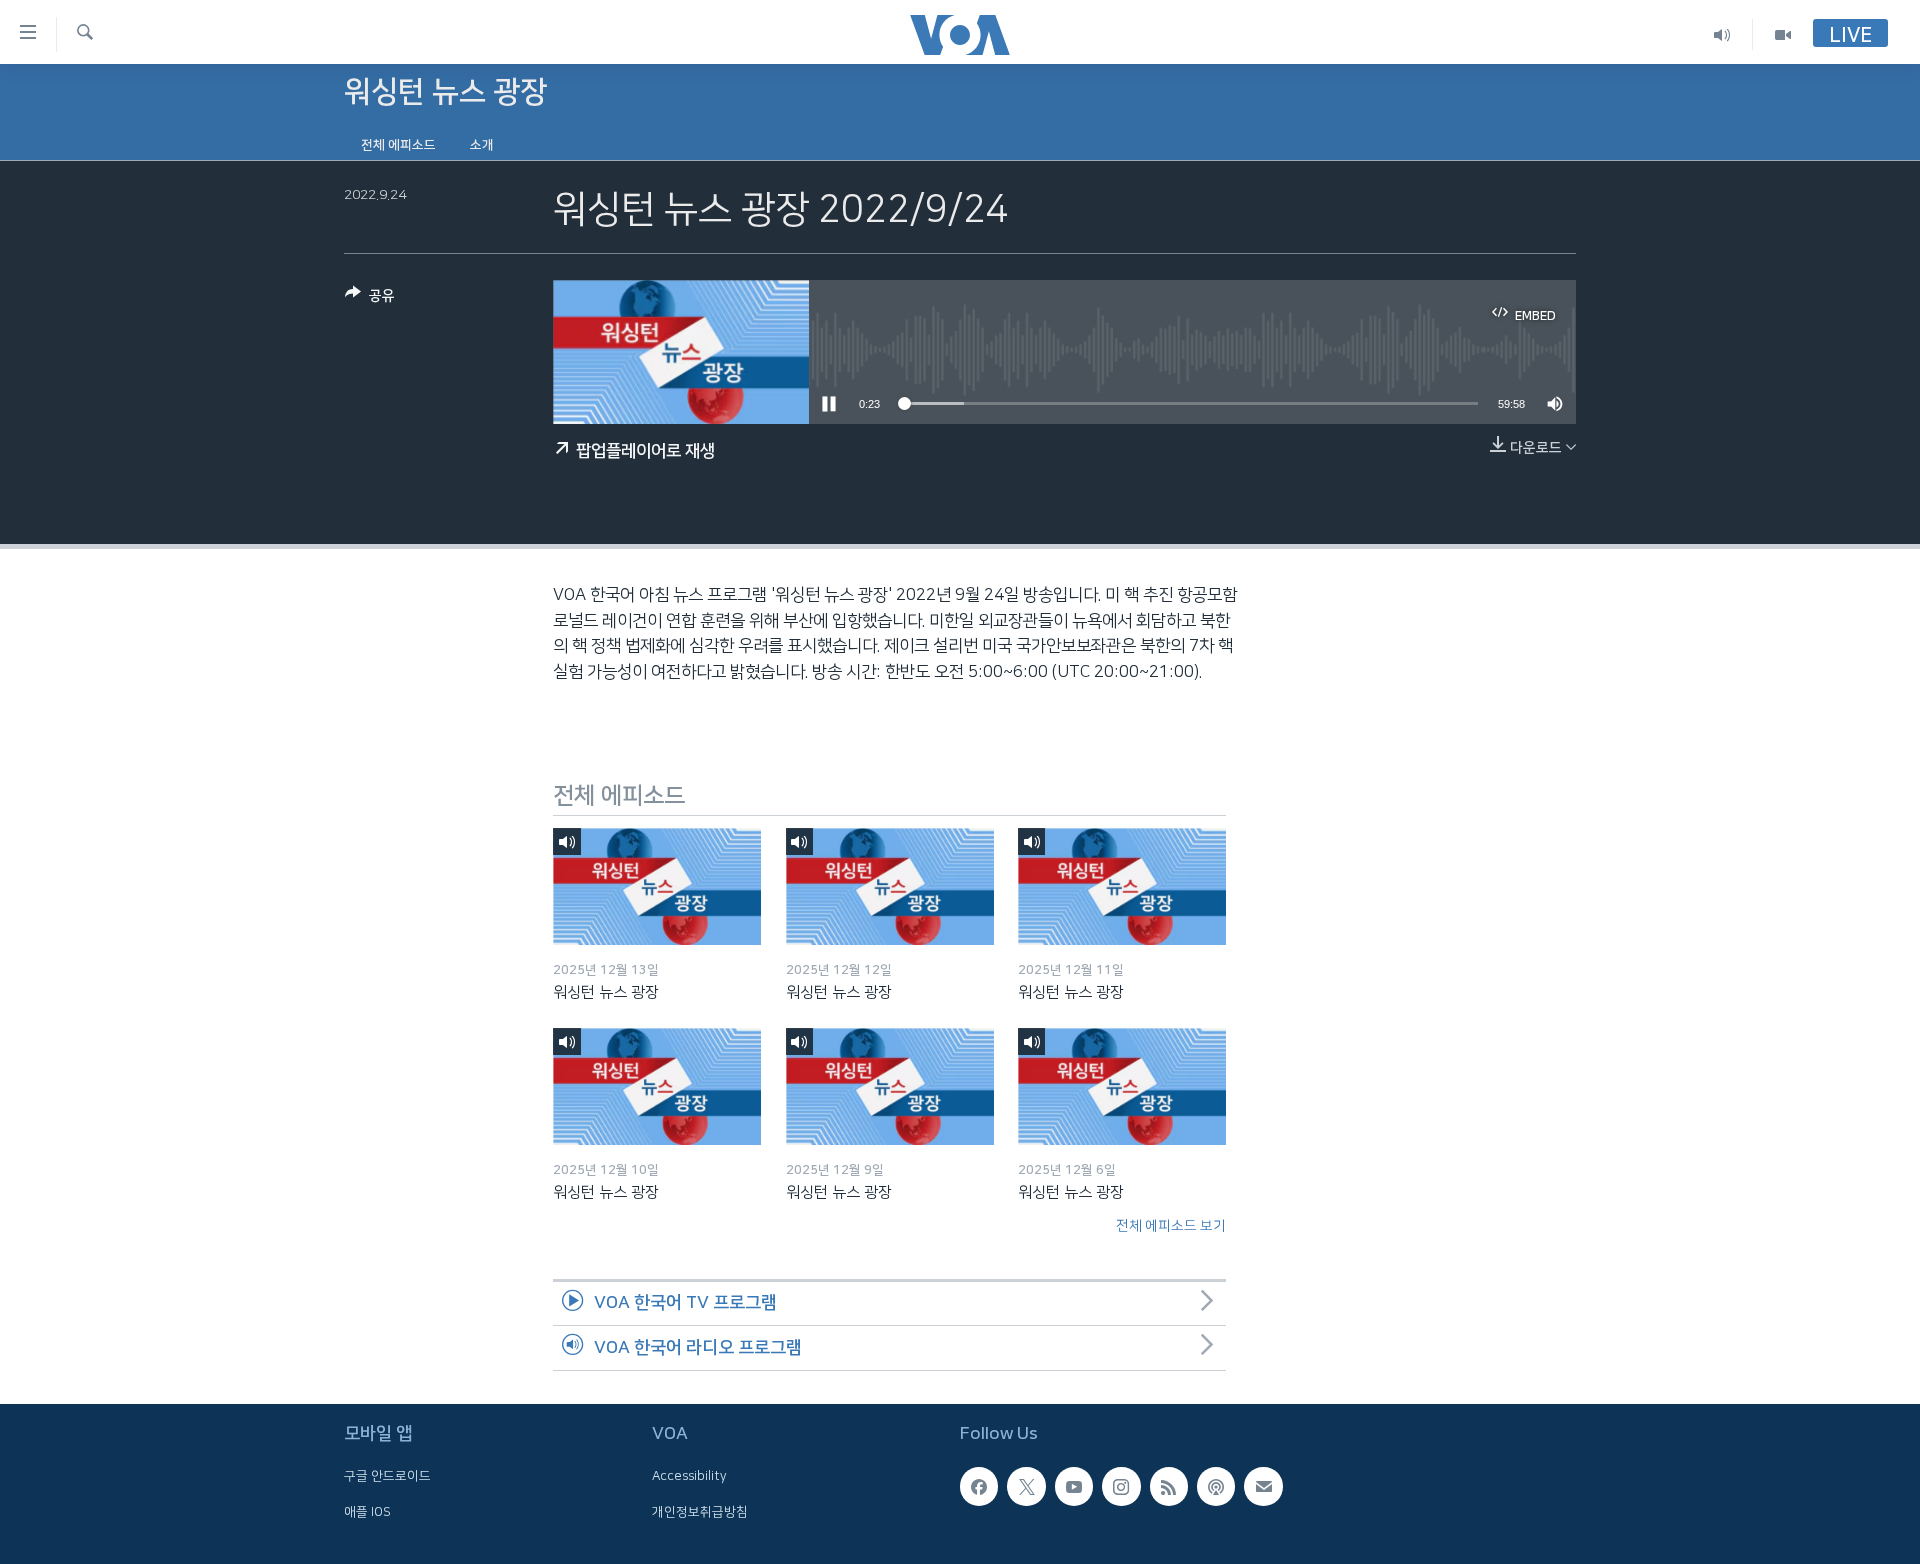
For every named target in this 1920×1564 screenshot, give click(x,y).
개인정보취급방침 (700, 1512)
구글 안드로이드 (387, 1476)
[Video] (1783, 34)
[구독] (1263, 1486)
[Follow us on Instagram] (1121, 1486)
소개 (482, 145)
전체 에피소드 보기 (1171, 1226)
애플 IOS (367, 1512)
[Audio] (1722, 34)
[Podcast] (1216, 1486)
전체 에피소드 (398, 145)
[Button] (370, 299)
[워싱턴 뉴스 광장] (657, 886)
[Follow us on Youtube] (1074, 1486)
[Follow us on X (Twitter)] (1026, 1486)
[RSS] (1169, 1486)
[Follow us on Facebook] (979, 1486)
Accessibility (689, 1476)
